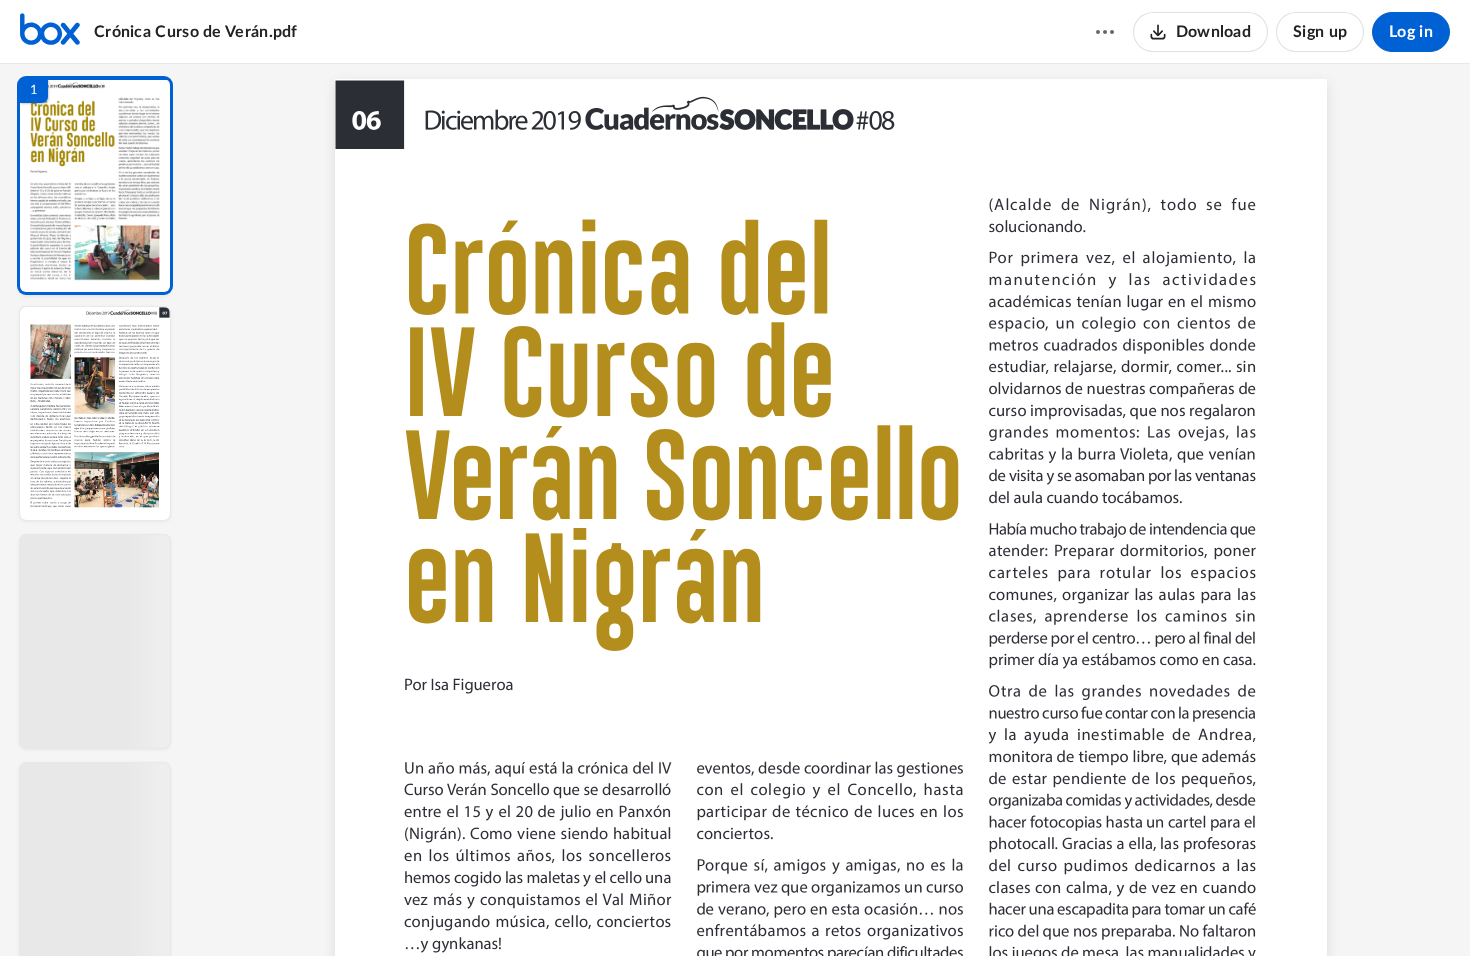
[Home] (50, 32)
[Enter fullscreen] (1015, 907)
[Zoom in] (901, 907)
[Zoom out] (833, 907)
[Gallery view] (979, 907)
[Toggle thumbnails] (647, 907)
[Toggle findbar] (683, 907)
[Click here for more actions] (1105, 32)
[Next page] (791, 907)
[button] (95, 185)
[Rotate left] (941, 907)
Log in (1411, 32)
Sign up (1320, 32)
